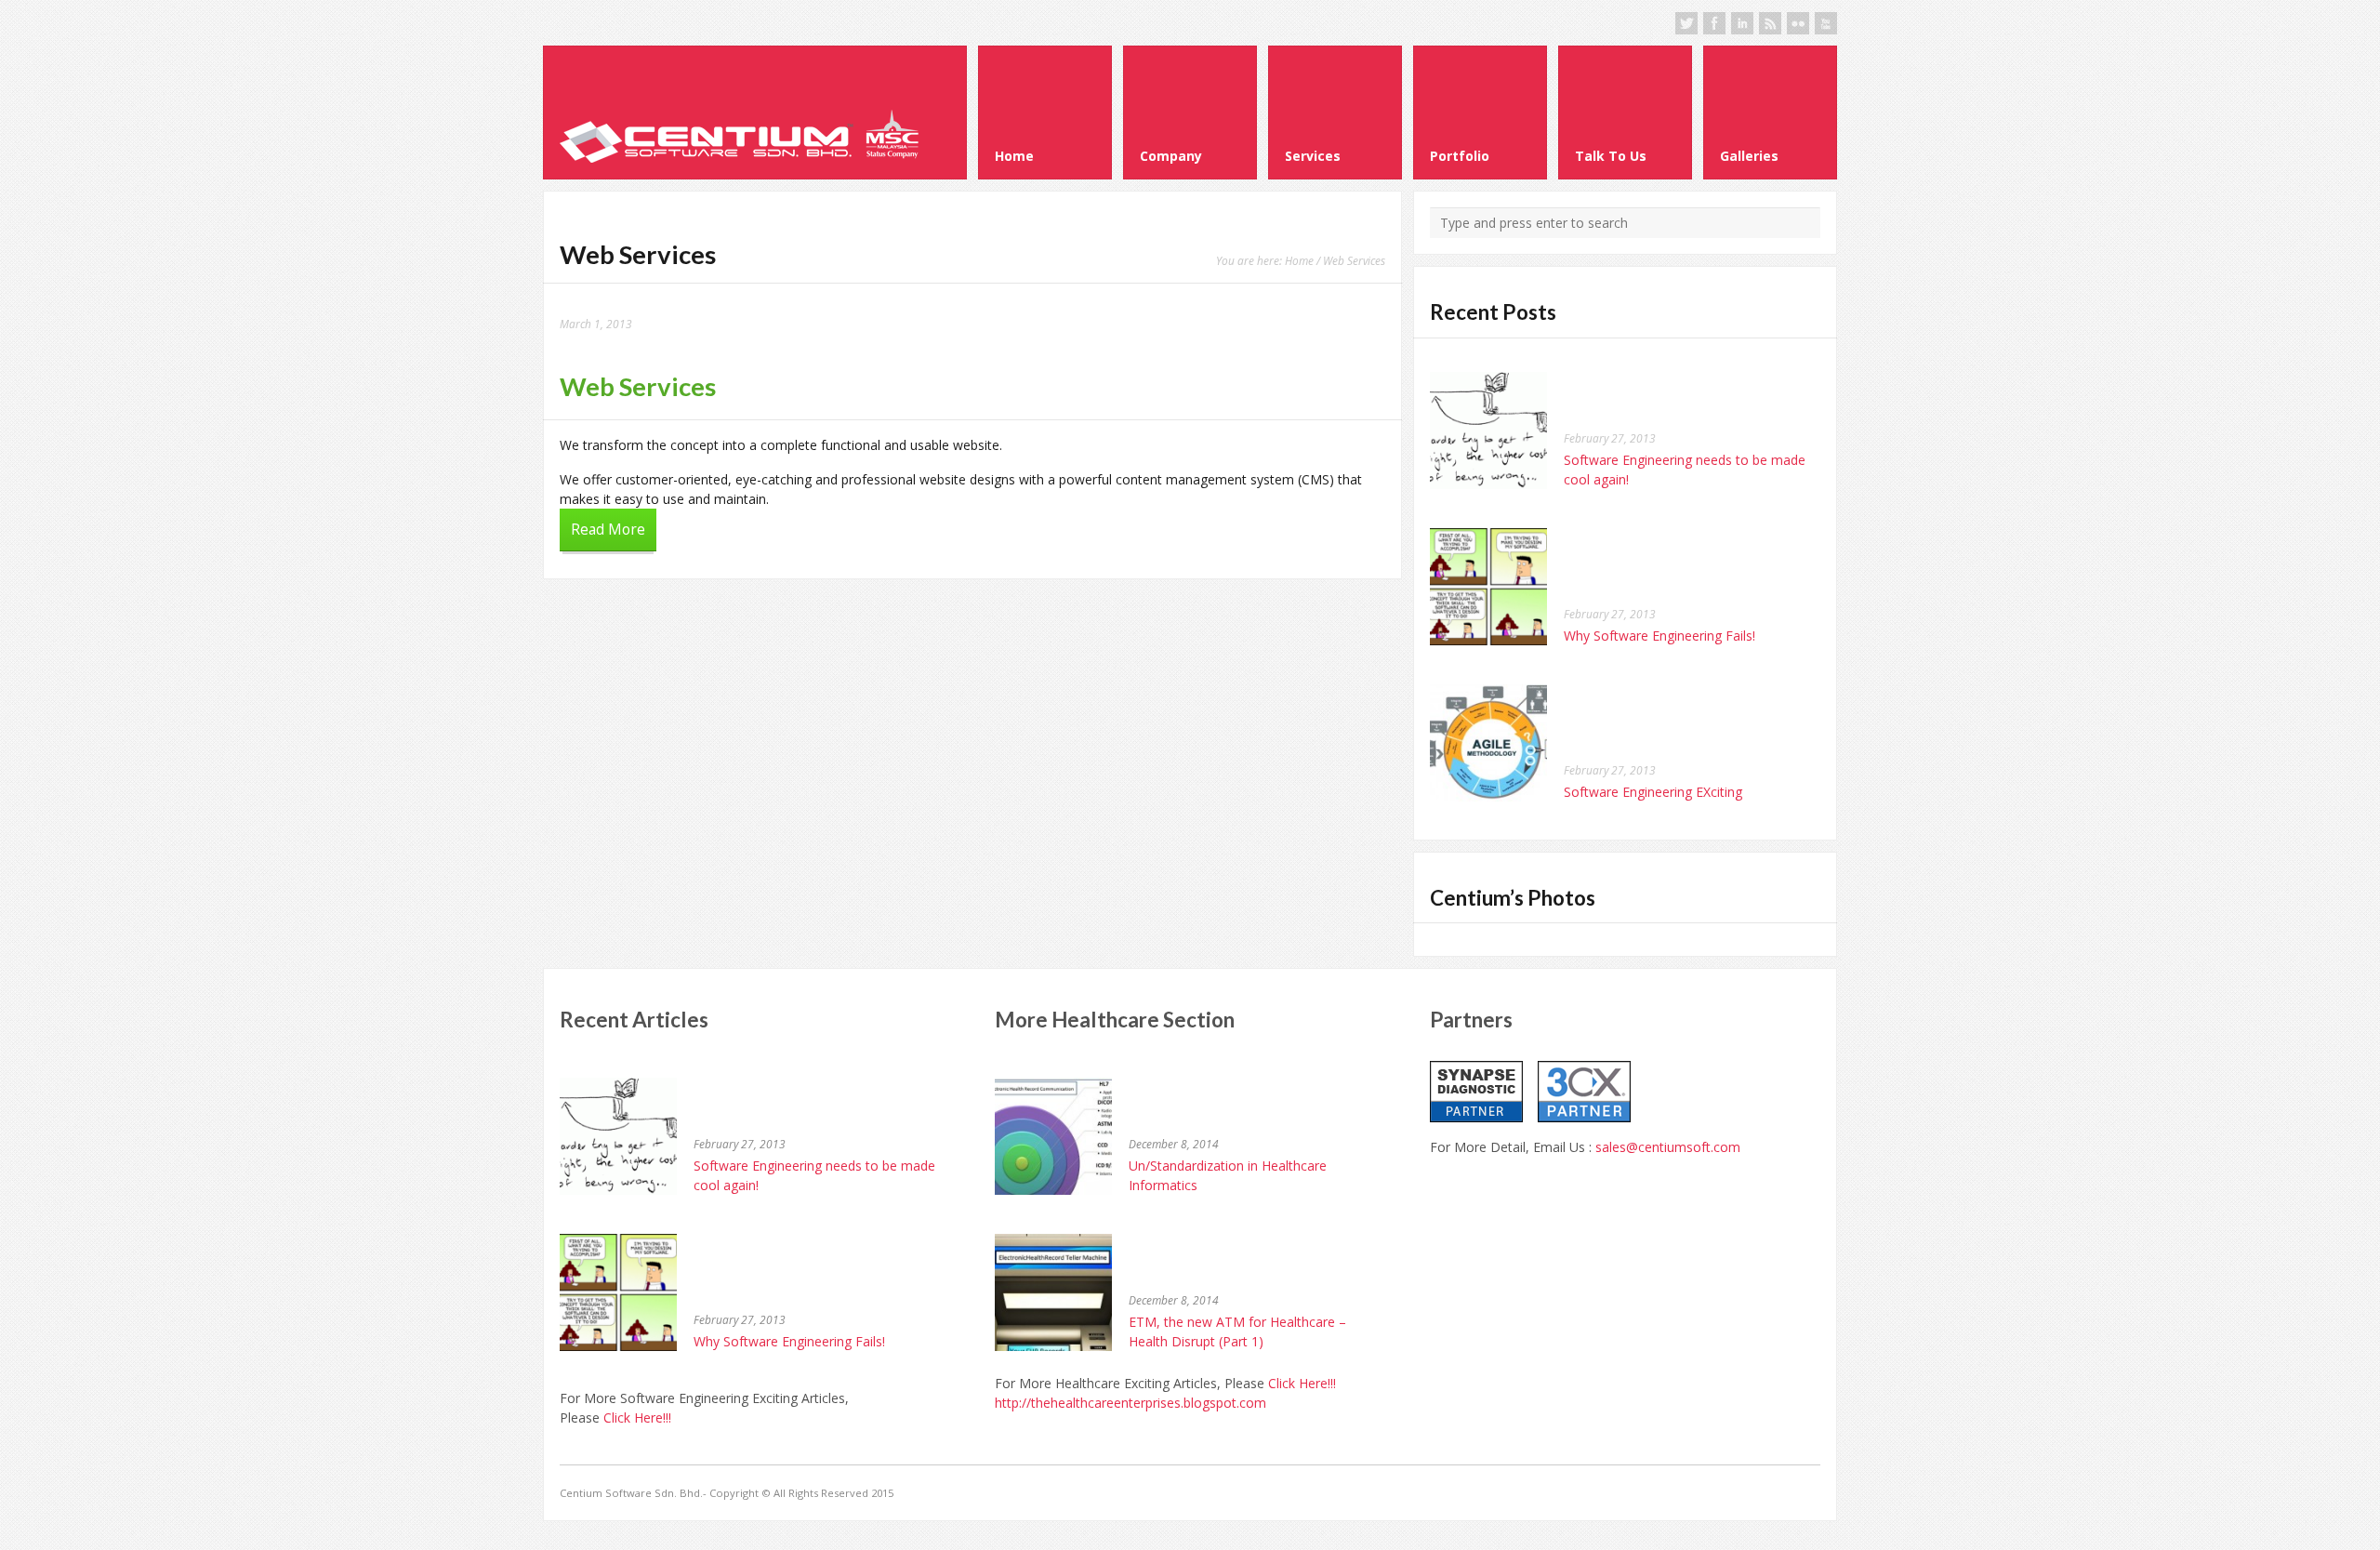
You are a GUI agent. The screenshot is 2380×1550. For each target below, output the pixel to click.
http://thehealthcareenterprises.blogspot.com (1130, 1403)
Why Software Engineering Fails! (1659, 636)
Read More (608, 530)
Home (1299, 260)
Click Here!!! (637, 1418)
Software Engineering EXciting (1653, 792)
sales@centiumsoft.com (1668, 1147)
